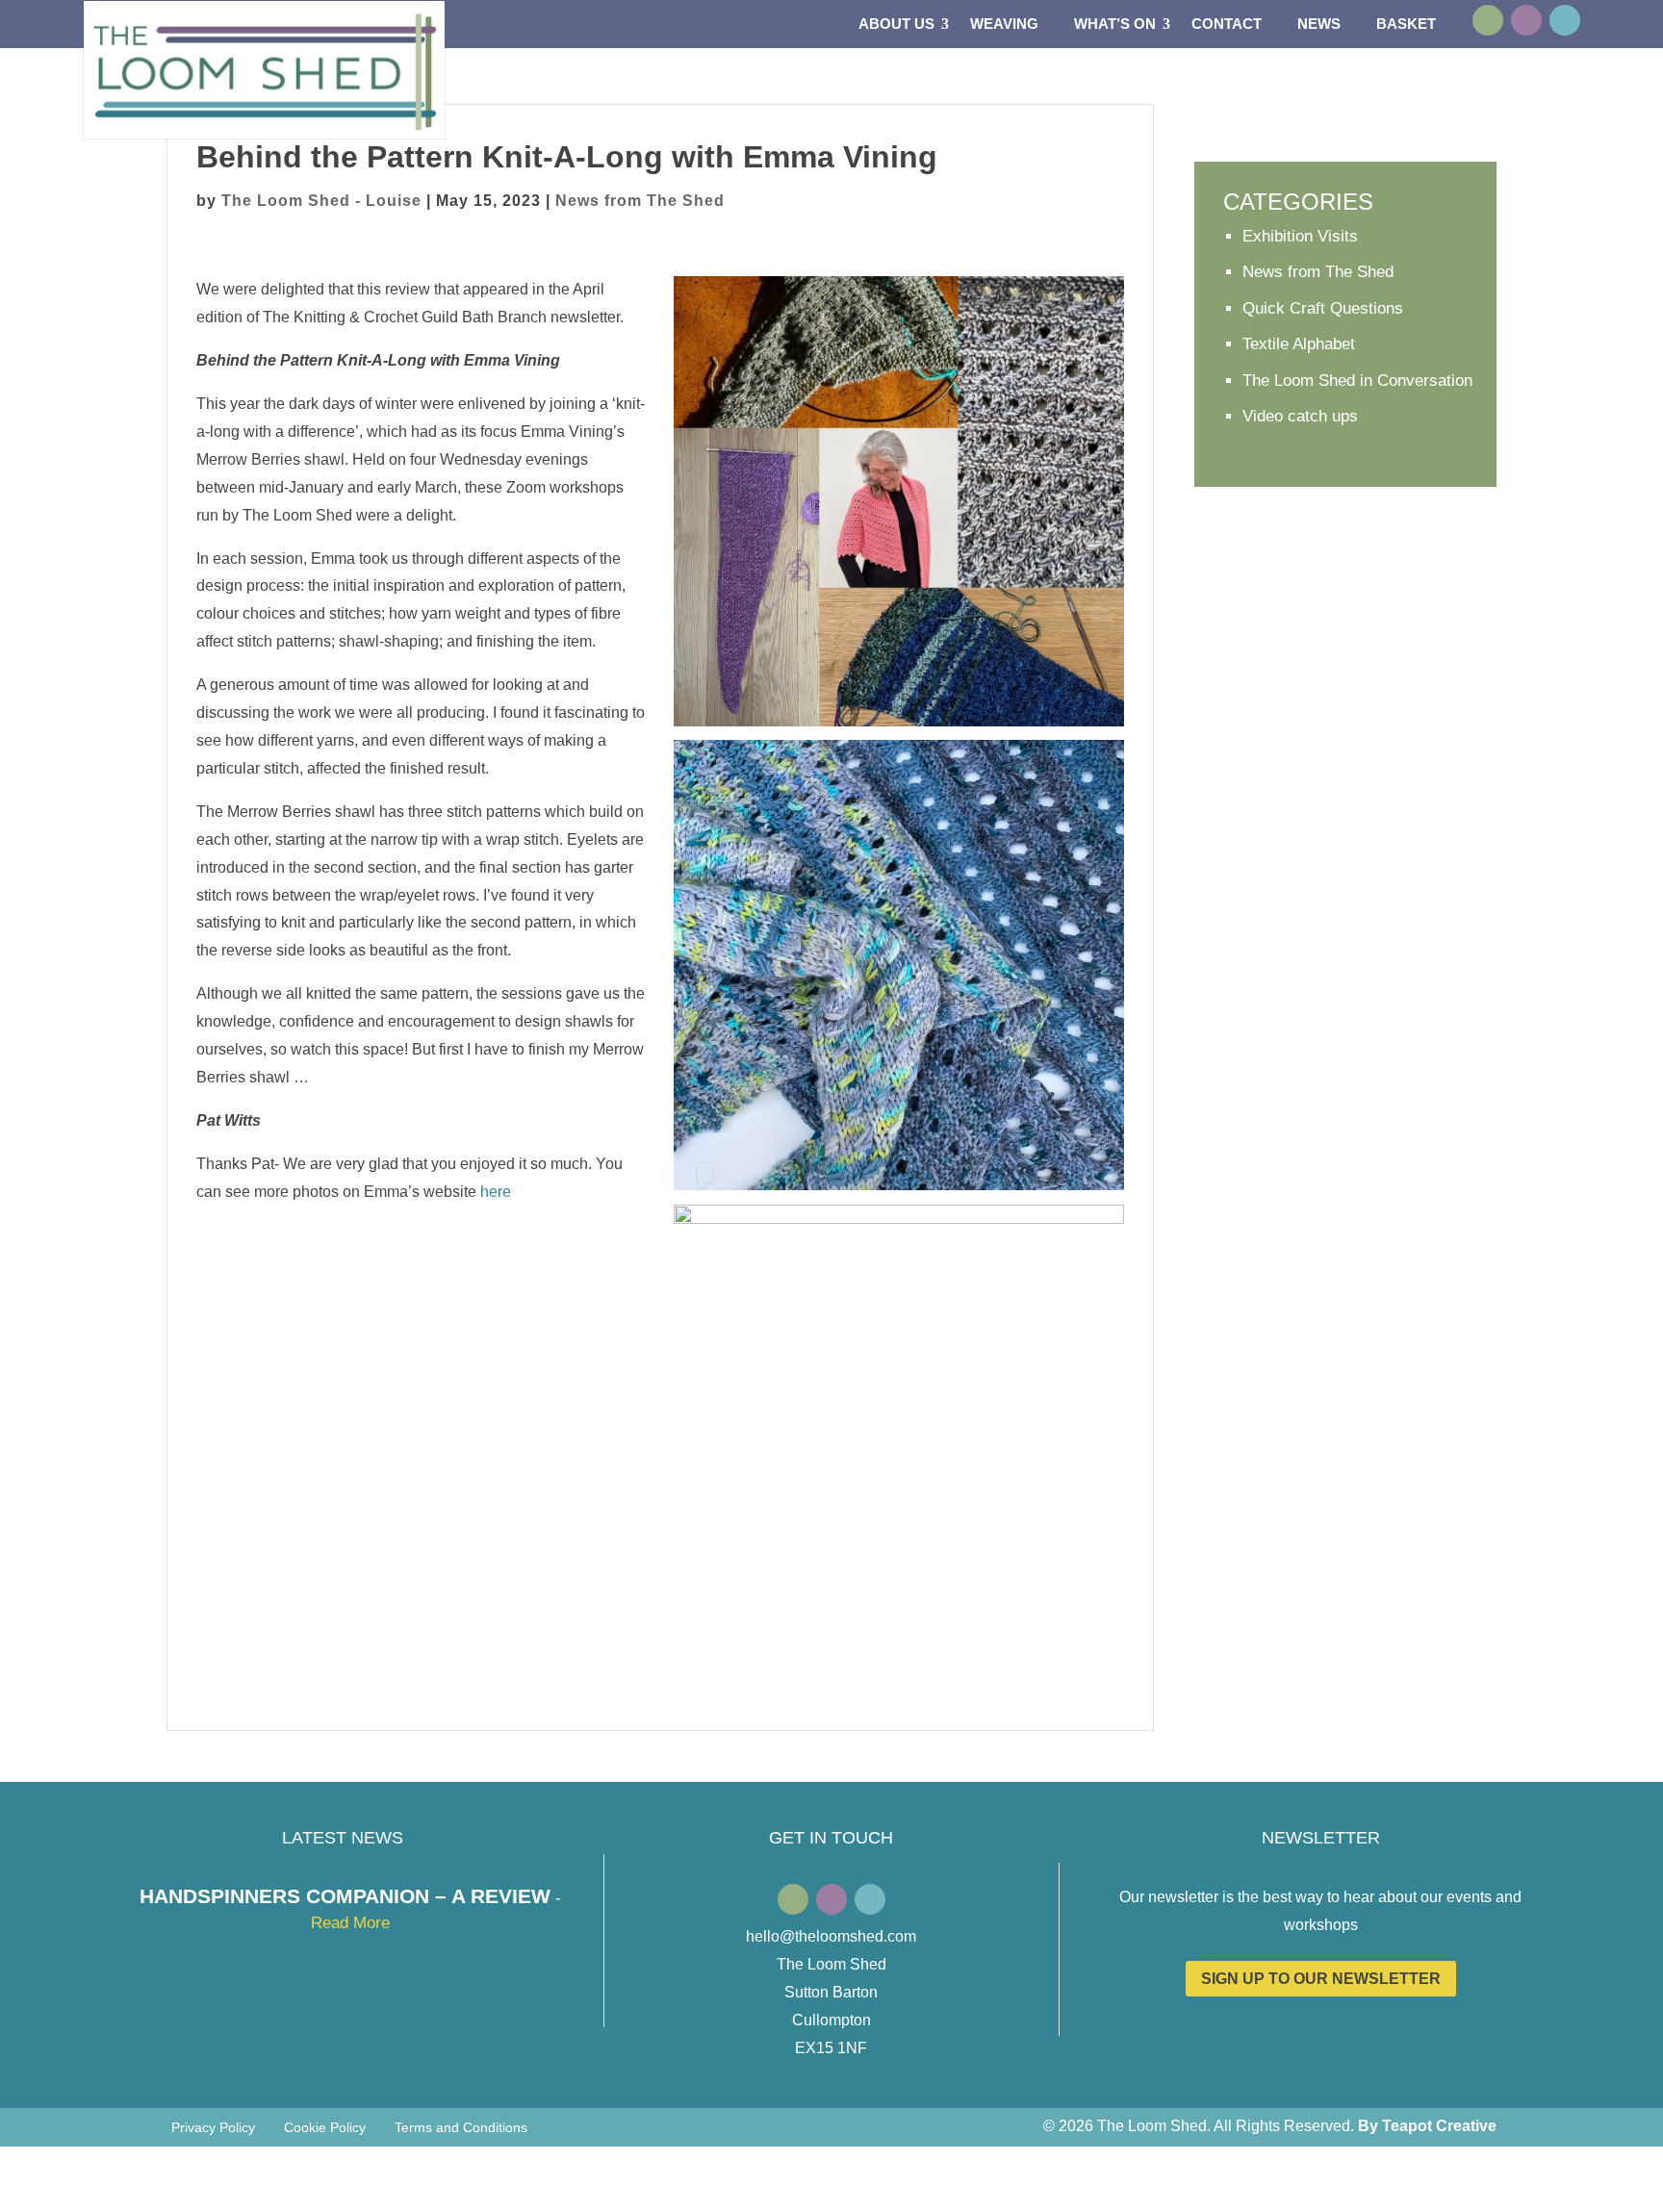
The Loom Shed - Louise (321, 201)
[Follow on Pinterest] (1565, 20)
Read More (350, 1923)
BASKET (1406, 25)
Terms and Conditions (461, 2128)
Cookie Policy (325, 2128)
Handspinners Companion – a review (345, 1896)
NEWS (1319, 25)
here (496, 1192)
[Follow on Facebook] (1488, 20)
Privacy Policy (213, 2128)
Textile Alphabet (1299, 344)
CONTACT (1227, 25)
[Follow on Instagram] (1526, 20)
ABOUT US (896, 25)
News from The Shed (640, 201)
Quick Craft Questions (1323, 308)
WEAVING (1004, 25)
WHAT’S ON (1115, 25)
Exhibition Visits (1300, 236)
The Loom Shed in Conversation (1357, 381)
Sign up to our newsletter (1321, 1979)
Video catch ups (1300, 416)
